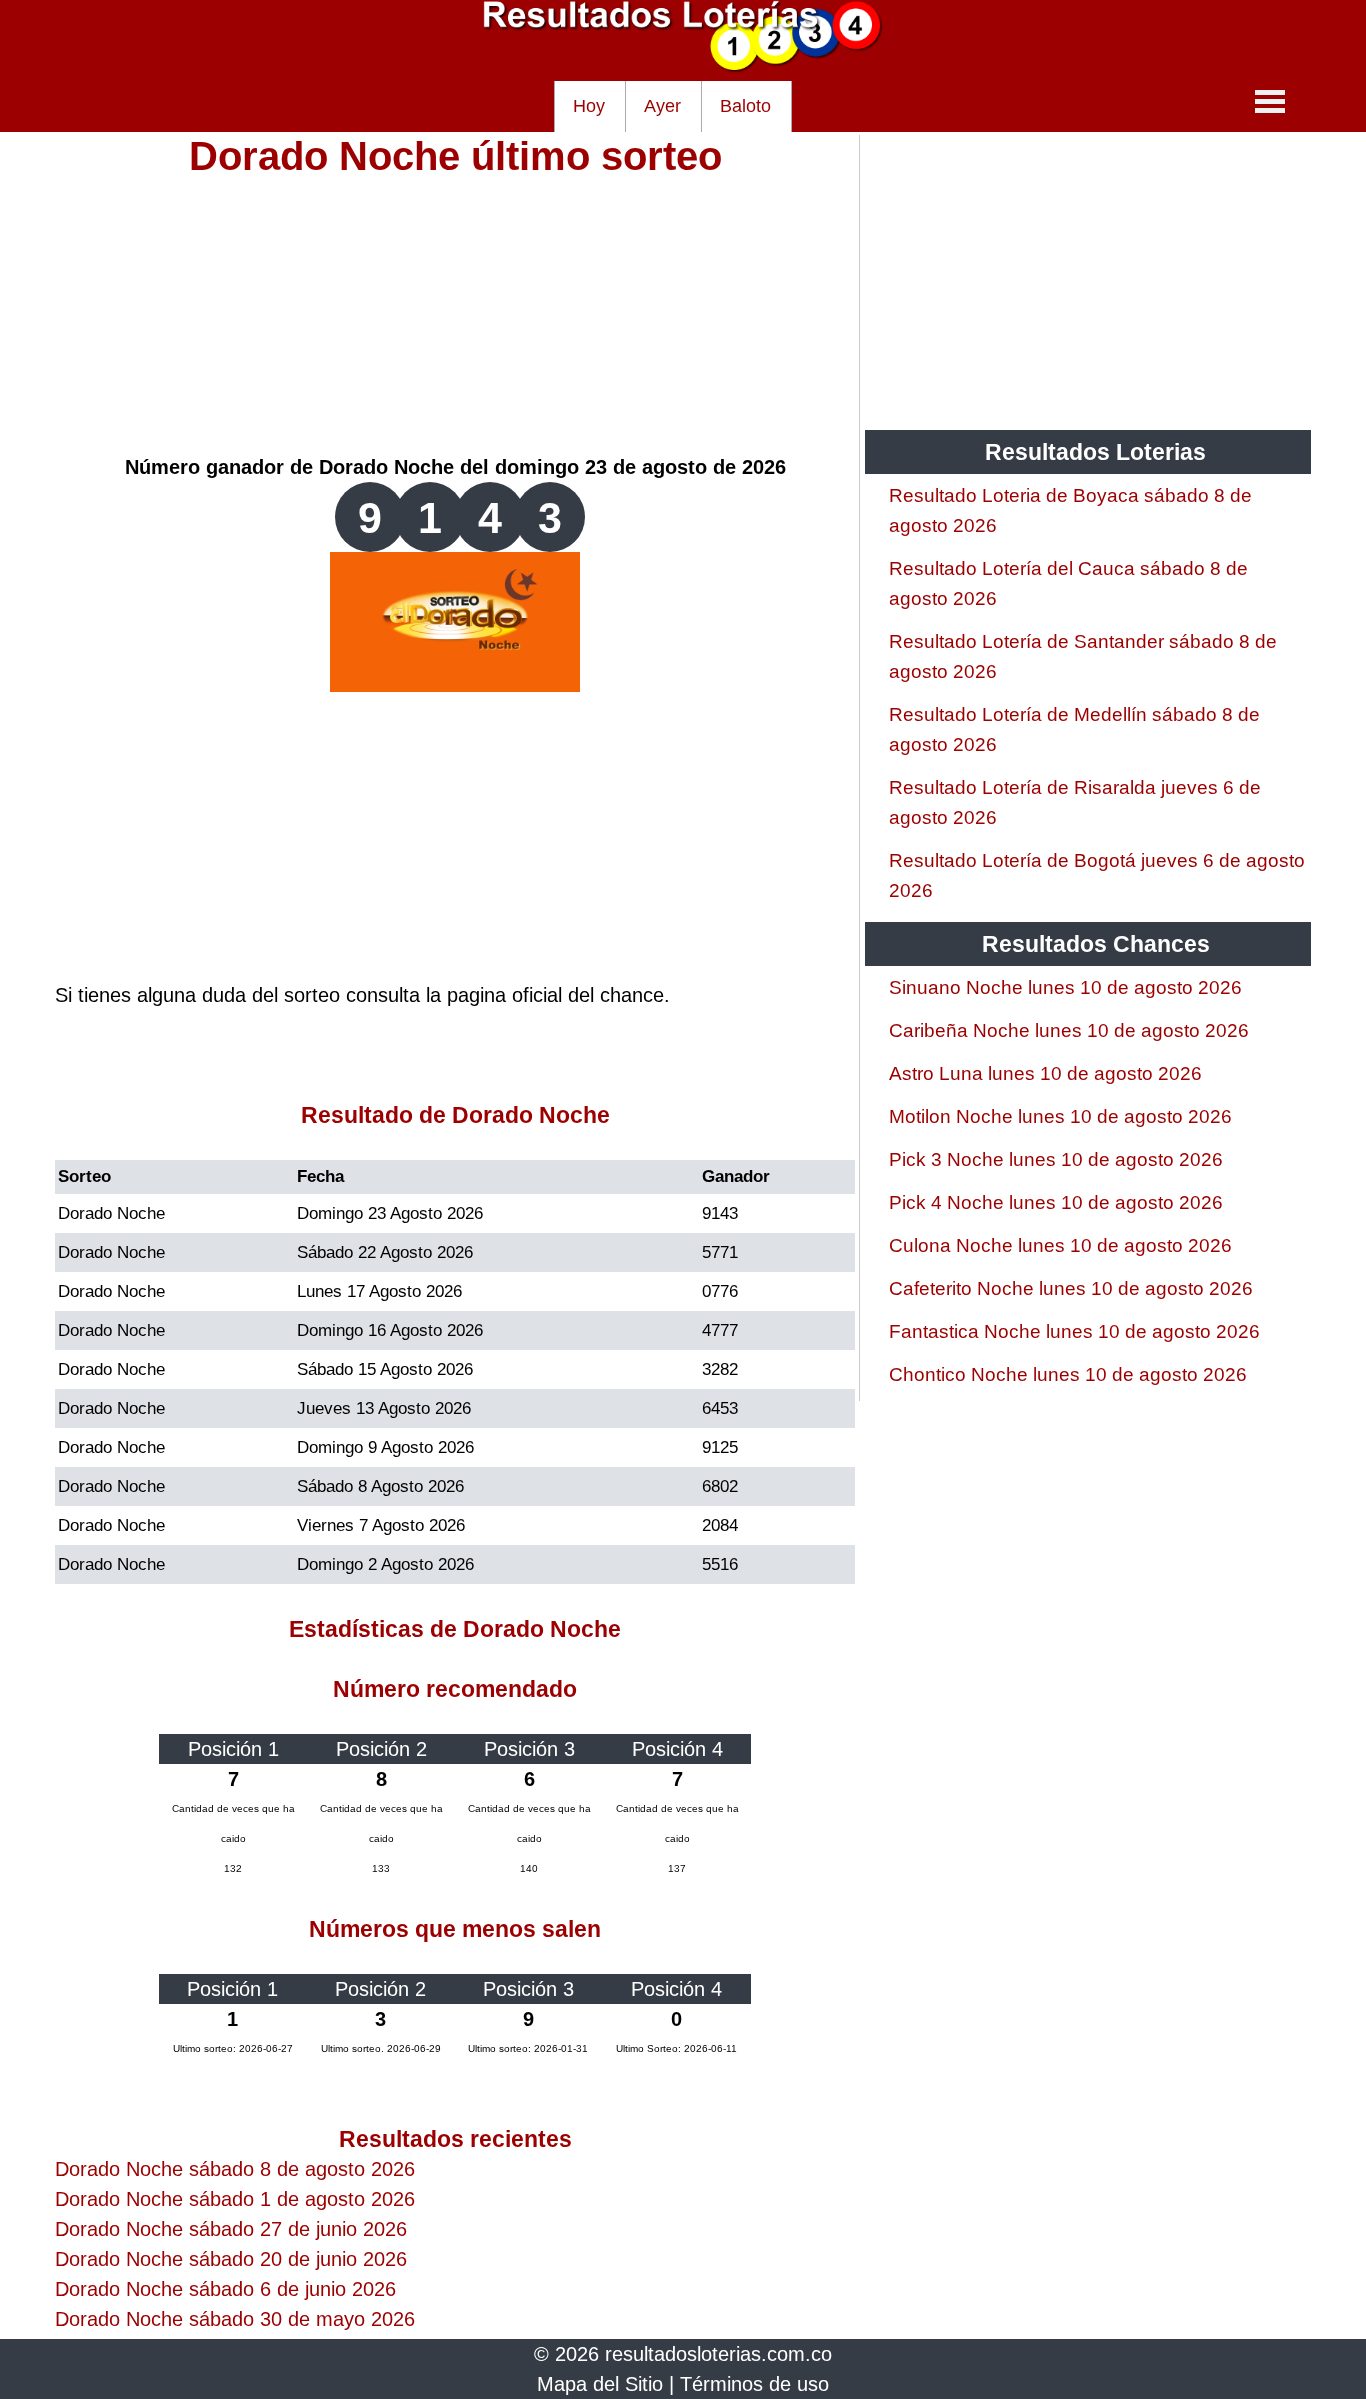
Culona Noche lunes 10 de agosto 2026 (1060, 1245)
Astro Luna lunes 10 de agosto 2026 (1045, 1073)
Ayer (662, 106)
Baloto (745, 106)
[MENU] (1270, 101)
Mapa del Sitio (600, 2384)
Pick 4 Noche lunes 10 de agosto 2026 (1056, 1202)
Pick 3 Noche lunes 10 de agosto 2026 (1056, 1159)
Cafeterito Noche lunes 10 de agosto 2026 (1071, 1288)
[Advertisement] (455, 312)
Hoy (589, 106)
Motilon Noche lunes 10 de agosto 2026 (1060, 1116)
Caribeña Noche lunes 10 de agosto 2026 (1069, 1030)
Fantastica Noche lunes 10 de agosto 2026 (1074, 1331)
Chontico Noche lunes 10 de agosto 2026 (1068, 1374)
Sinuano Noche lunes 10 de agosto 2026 (1065, 987)
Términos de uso (754, 2384)
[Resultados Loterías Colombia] (683, 66)
